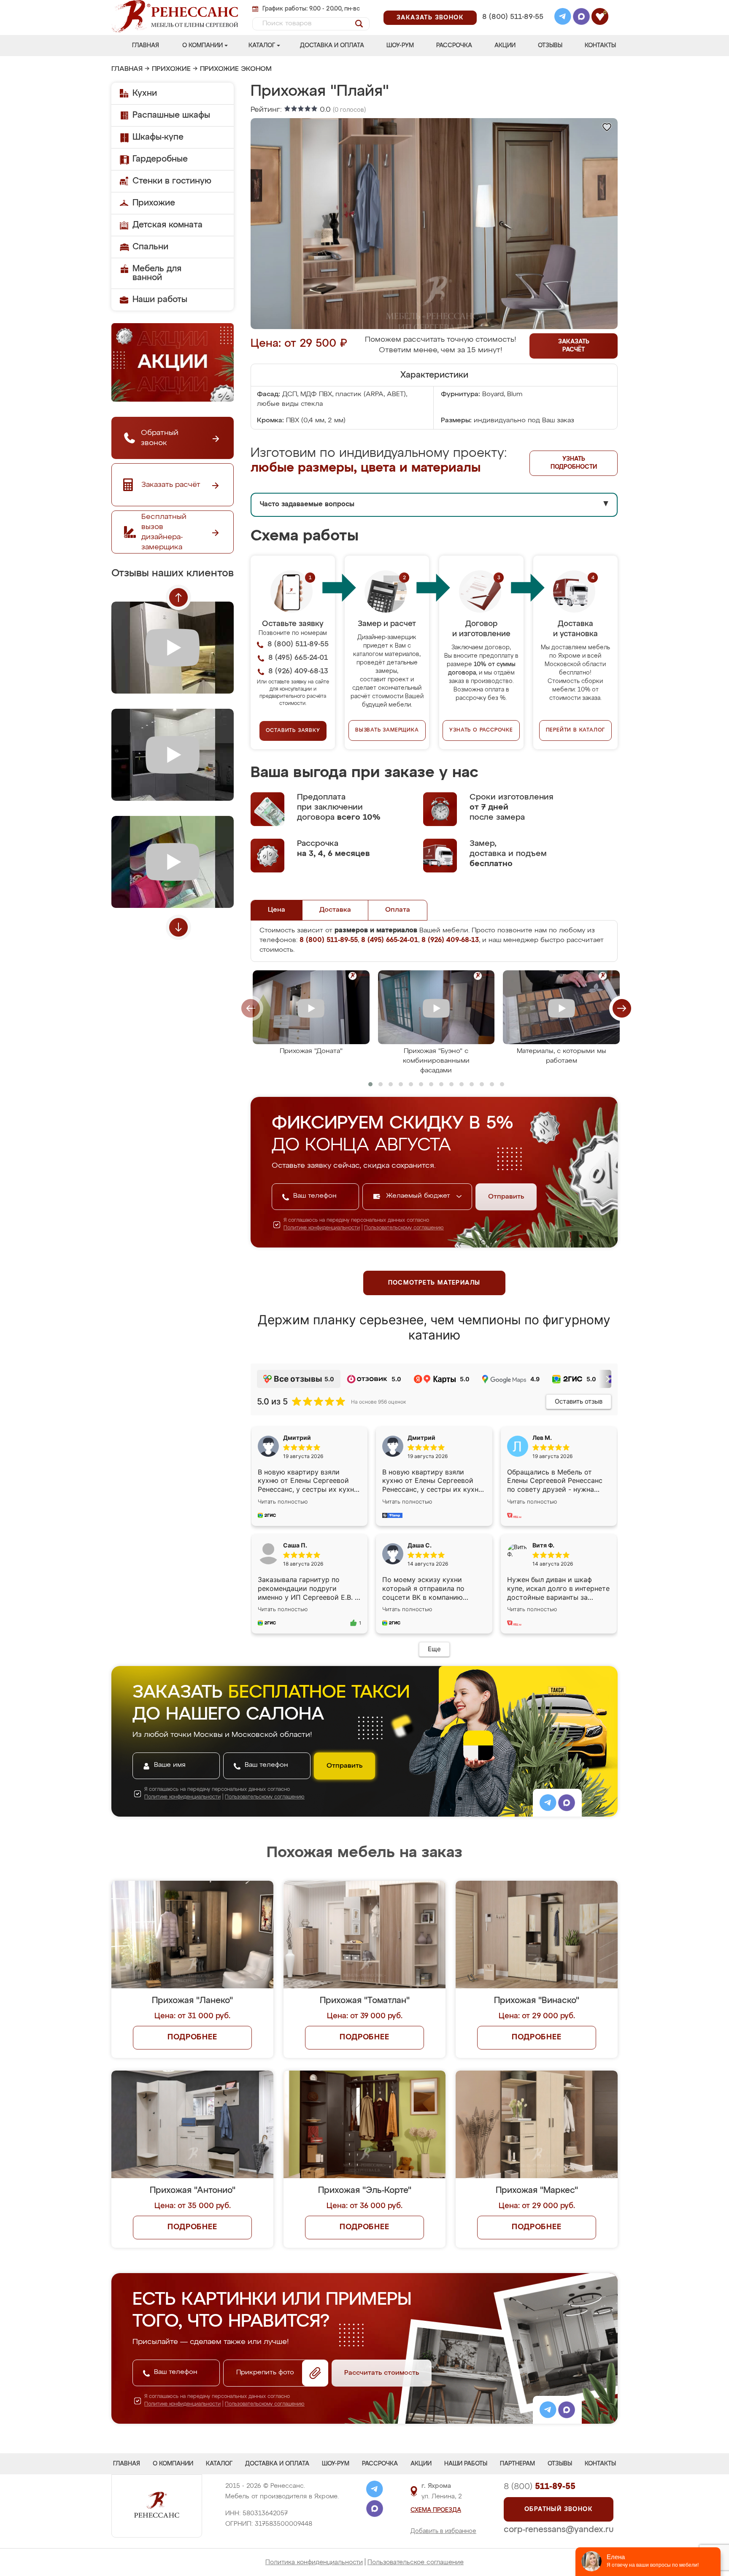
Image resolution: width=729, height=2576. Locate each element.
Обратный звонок (559, 2509)
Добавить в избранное (443, 2531)
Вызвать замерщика (387, 730)
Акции (505, 46)
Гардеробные (160, 159)
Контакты (600, 46)
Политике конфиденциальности (322, 1228)
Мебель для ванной (157, 273)
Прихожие (171, 69)
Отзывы (550, 46)
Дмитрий (421, 1438)
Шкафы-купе (158, 137)
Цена (277, 910)
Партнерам (517, 2464)
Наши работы (160, 300)
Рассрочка (454, 46)
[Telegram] (563, 18)
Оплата (398, 910)
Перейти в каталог (576, 730)
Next (178, 927)
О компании (202, 46)
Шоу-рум (400, 46)
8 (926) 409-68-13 (512, 28)
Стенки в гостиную (172, 181)
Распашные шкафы (171, 115)
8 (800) (540, 2487)
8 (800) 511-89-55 (513, 17)
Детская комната (167, 225)
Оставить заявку (293, 731)
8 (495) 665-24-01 (512, 6)
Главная (146, 46)
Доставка (335, 910)
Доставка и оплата (332, 46)
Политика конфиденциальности (314, 2562)
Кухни (145, 93)
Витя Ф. (543, 1545)
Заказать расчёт (574, 346)
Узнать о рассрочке (481, 730)
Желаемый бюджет (419, 1196)
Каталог (262, 46)
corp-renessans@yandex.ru (559, 2530)
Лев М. (542, 1438)
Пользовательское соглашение (416, 2562)
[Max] (581, 18)
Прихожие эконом (236, 69)
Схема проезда (436, 2510)
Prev (178, 597)
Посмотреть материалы (434, 1283)
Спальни (150, 247)
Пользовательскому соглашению (404, 1228)
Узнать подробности (574, 463)
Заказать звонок (430, 18)
